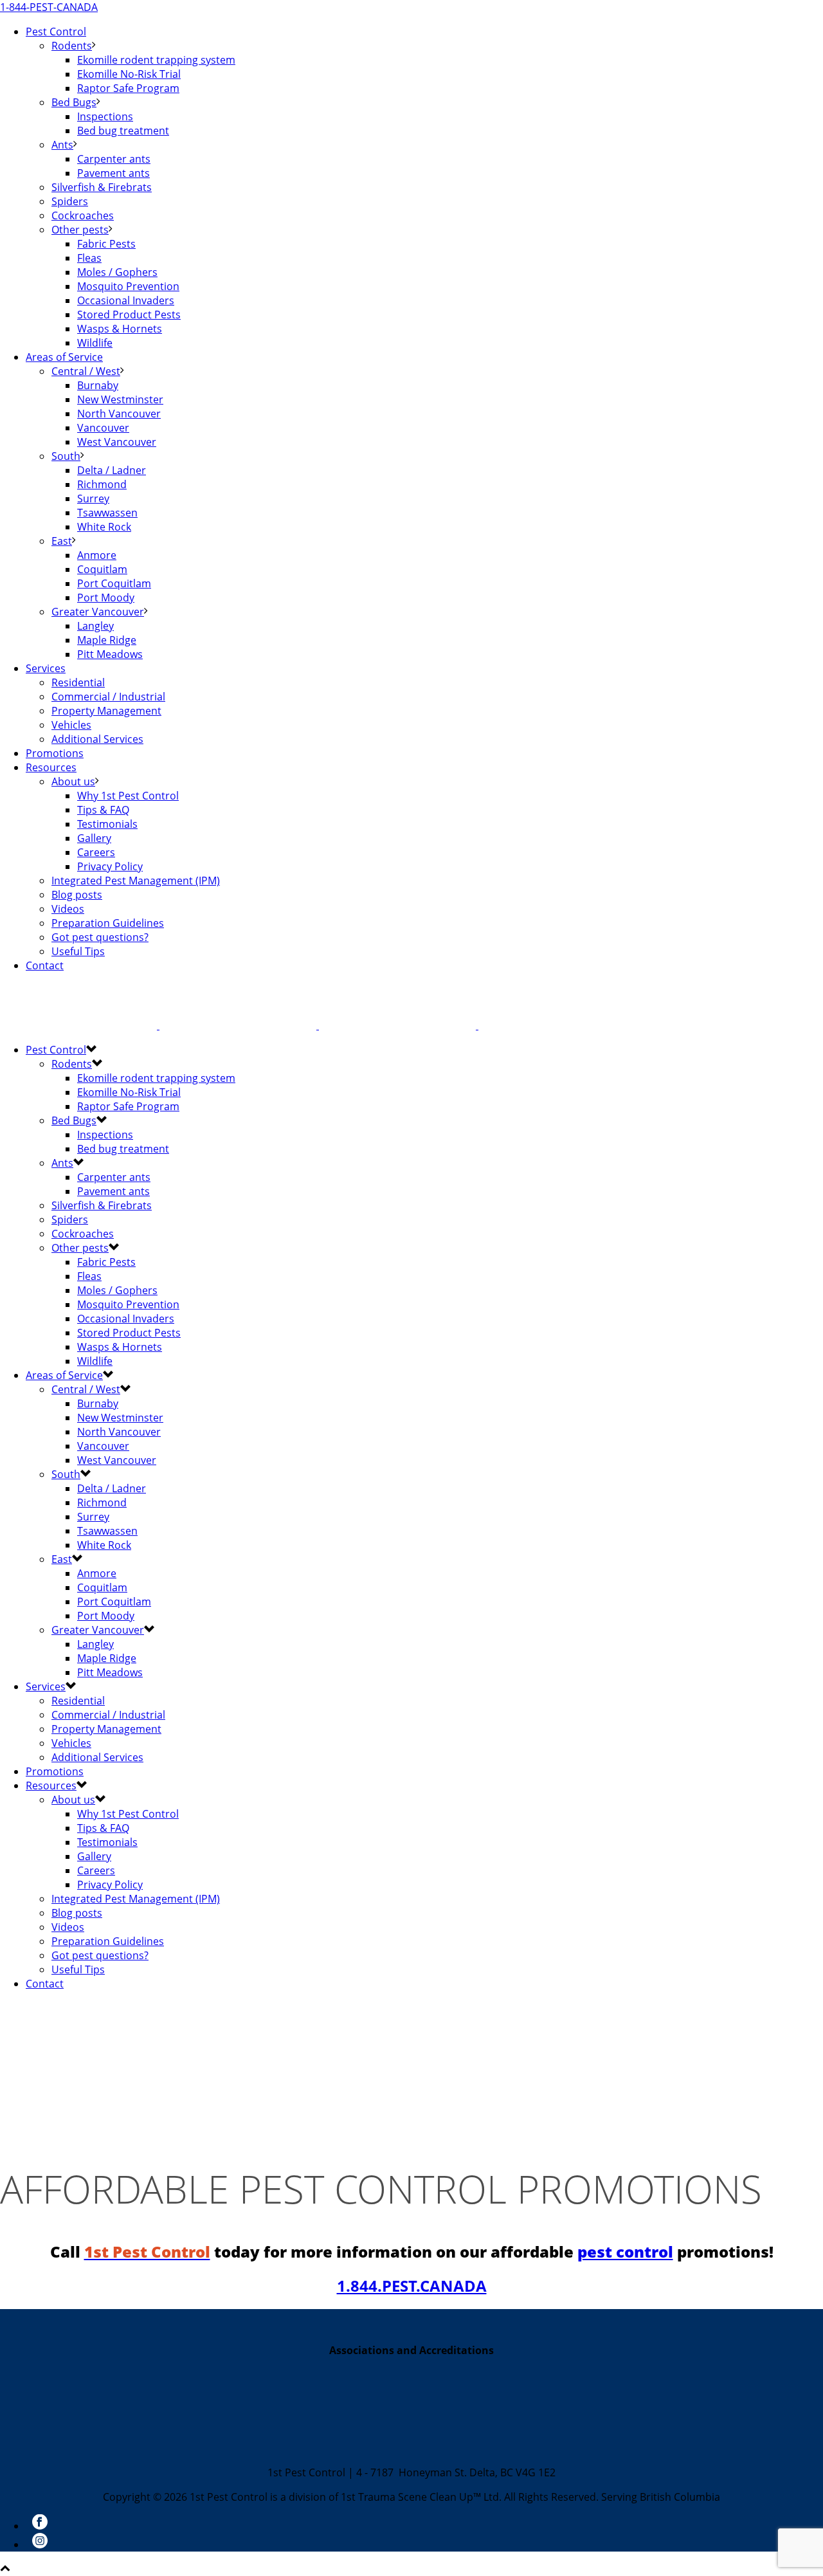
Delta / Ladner (112, 470)
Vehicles (71, 725)
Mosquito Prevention (128, 286)
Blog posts (77, 895)
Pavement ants (113, 173)
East (62, 541)
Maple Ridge (107, 640)
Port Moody (106, 598)
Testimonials (107, 824)
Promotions (55, 753)
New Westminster (120, 399)
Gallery (94, 838)
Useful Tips (78, 951)
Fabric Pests (106, 244)
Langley (95, 626)
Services (46, 668)
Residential (78, 682)
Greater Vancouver (98, 612)
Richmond (102, 484)
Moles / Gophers (117, 272)
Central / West (86, 371)
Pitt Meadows (110, 654)
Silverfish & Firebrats (102, 187)
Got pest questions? (100, 937)
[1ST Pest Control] (318, 1025)
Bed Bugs (74, 102)
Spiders (70, 201)
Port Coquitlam (114, 583)
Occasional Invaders (126, 300)
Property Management (106, 711)
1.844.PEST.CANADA (412, 2286)
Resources (51, 767)
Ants (62, 145)
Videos (68, 909)
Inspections (105, 116)
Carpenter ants (114, 159)
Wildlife (95, 343)
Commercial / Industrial (108, 697)
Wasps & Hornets (120, 329)
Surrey (93, 498)
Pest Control (56, 32)
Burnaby (98, 385)
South (66, 456)
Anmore (97, 555)
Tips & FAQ (103, 810)
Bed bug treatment (123, 131)
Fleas (89, 258)
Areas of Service (64, 357)
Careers (96, 852)
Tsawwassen (107, 513)
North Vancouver (119, 414)
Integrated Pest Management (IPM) (136, 881)
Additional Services (97, 739)
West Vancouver (117, 442)
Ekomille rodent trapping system (156, 60)
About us (73, 781)
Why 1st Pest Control (128, 796)
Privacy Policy (110, 866)
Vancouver (103, 428)
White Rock (104, 527)
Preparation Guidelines (108, 923)
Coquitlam (102, 569)
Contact (45, 965)
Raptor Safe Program (128, 88)
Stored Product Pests (129, 315)
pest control (625, 2252)
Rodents (72, 46)
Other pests (80, 230)
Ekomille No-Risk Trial (129, 74)
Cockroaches (83, 215)
